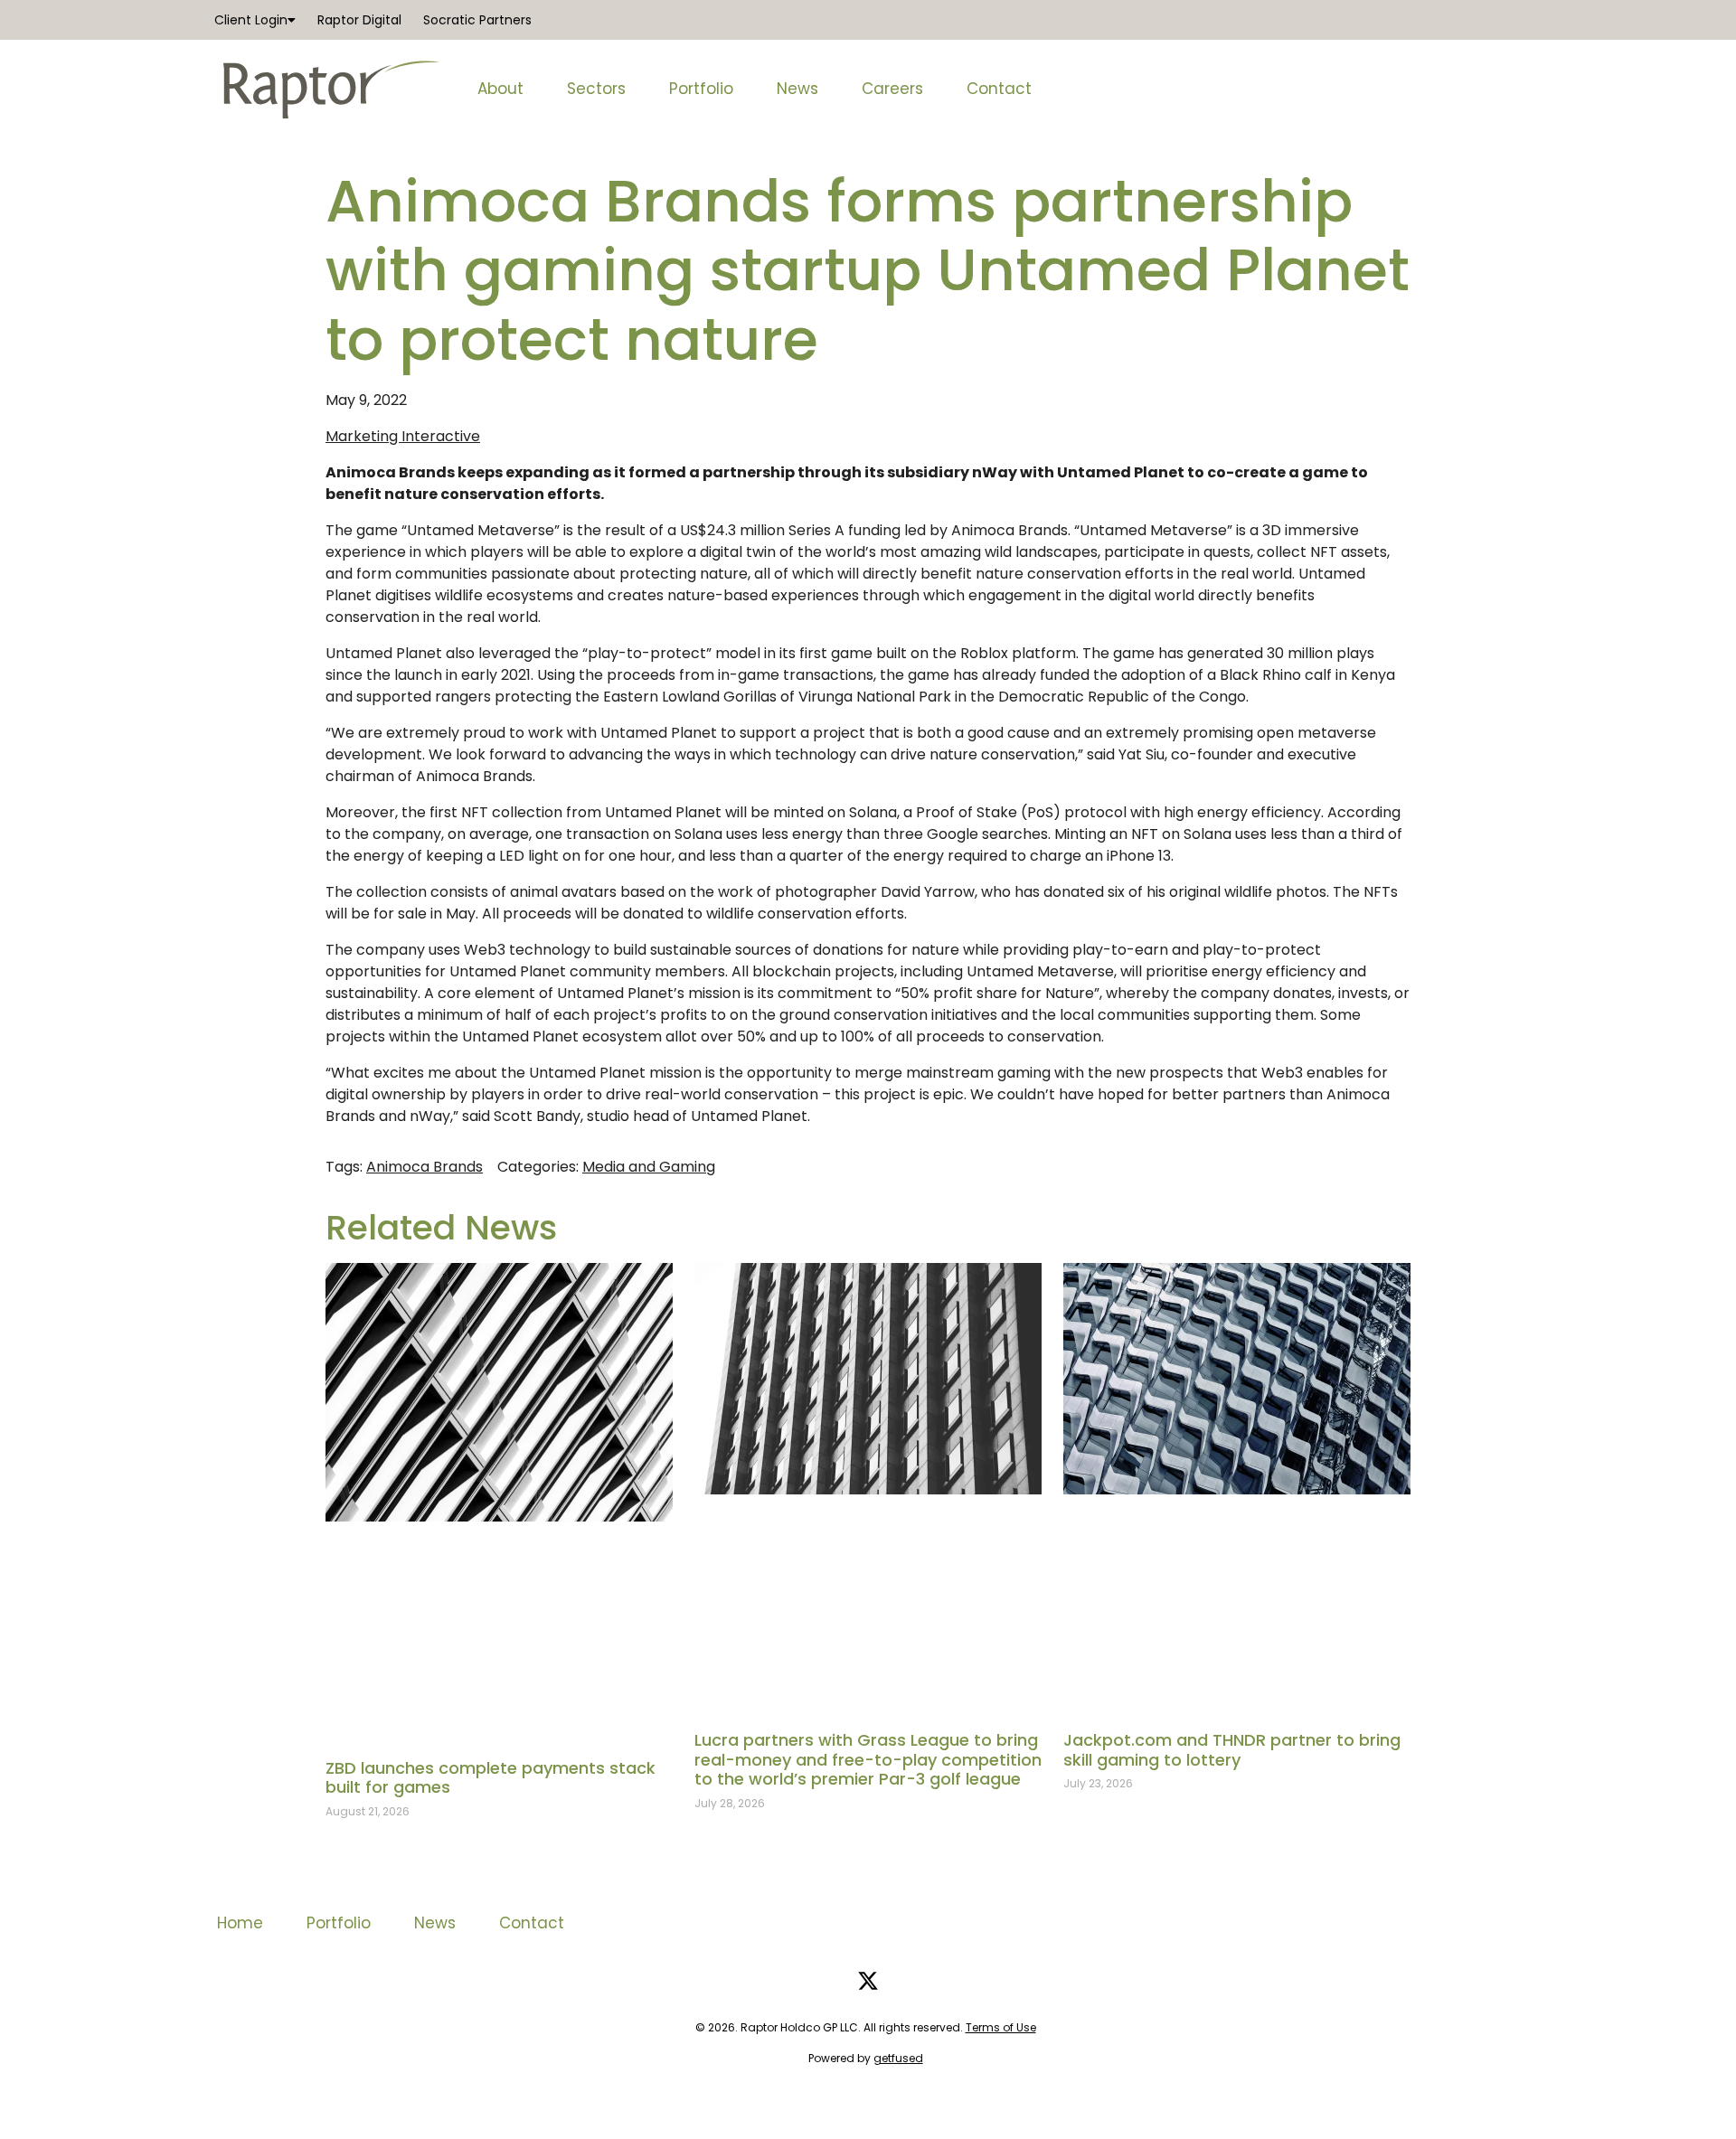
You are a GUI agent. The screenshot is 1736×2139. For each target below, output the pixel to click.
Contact (999, 89)
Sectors (596, 89)
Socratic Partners (477, 20)
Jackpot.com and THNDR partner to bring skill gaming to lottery (1232, 1750)
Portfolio (701, 89)
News (797, 89)
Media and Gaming (649, 1167)
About (500, 89)
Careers (892, 89)
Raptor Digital (359, 20)
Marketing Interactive (403, 436)
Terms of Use (1001, 2027)
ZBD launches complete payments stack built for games (491, 1778)
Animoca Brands (425, 1167)
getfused (898, 2058)
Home (240, 1923)
